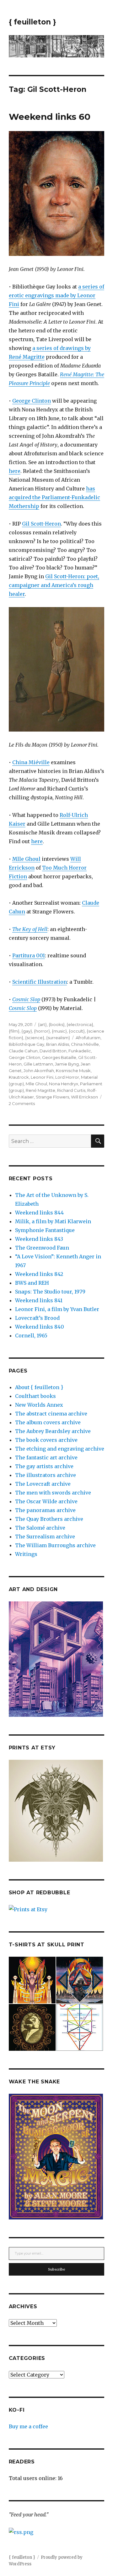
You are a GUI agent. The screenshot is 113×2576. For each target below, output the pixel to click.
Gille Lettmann (38, 1064)
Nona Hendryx (64, 1084)
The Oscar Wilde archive (46, 1501)
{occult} (77, 1031)
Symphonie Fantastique (45, 1230)
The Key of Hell (30, 929)
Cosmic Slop (26, 999)
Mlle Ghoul (26, 859)
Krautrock (19, 1077)
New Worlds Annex (39, 1405)
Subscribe (57, 2269)
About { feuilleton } (39, 1387)
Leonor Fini (42, 1077)
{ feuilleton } (32, 22)
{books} (57, 1024)
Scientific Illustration (40, 982)
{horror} (42, 1031)
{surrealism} (58, 1038)
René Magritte (40, 1090)
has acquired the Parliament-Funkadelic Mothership (54, 497)
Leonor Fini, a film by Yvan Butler (57, 1309)
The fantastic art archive (46, 1457)
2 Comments (22, 1103)
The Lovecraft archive (43, 1484)
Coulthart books (35, 1396)
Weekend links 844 (39, 1213)
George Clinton (32, 401)
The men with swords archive (53, 1493)
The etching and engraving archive (60, 1449)
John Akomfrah (39, 1071)
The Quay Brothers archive (49, 1519)
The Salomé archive (40, 1528)
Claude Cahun (23, 1051)
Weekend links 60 (50, 117)
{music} (59, 1031)
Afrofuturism (88, 1038)
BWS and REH (32, 1283)
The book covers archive (46, 1440)
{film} (14, 1031)
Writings (26, 1554)
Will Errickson (84, 1097)
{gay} (27, 1031)
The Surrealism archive (45, 1537)
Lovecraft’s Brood (37, 1318)
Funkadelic (80, 1051)
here (15, 471)
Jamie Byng (67, 1064)
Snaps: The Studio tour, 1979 (50, 1292)
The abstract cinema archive (51, 1414)
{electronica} (80, 1024)
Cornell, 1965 (31, 1336)
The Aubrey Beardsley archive (53, 1431)
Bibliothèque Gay (27, 1044)
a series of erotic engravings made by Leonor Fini (56, 295)
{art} (42, 1024)
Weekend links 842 (39, 1274)
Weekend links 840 (40, 1327)
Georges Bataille (59, 1057)
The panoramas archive (45, 1510)
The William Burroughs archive (55, 1545)
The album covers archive (48, 1422)
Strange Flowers (52, 1097)
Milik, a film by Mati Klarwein (53, 1221)
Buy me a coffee (28, 2426)
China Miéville (31, 762)
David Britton (53, 1051)
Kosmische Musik (73, 1071)
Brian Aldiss (58, 1044)
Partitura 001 (29, 955)
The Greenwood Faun (42, 1248)
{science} (35, 1038)
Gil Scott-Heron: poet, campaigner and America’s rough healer (54, 585)
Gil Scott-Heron (41, 524)
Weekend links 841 (39, 1300)
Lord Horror (67, 1077)
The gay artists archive (44, 1466)
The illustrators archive (46, 1475)
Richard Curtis (71, 1090)
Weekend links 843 (39, 1239)
